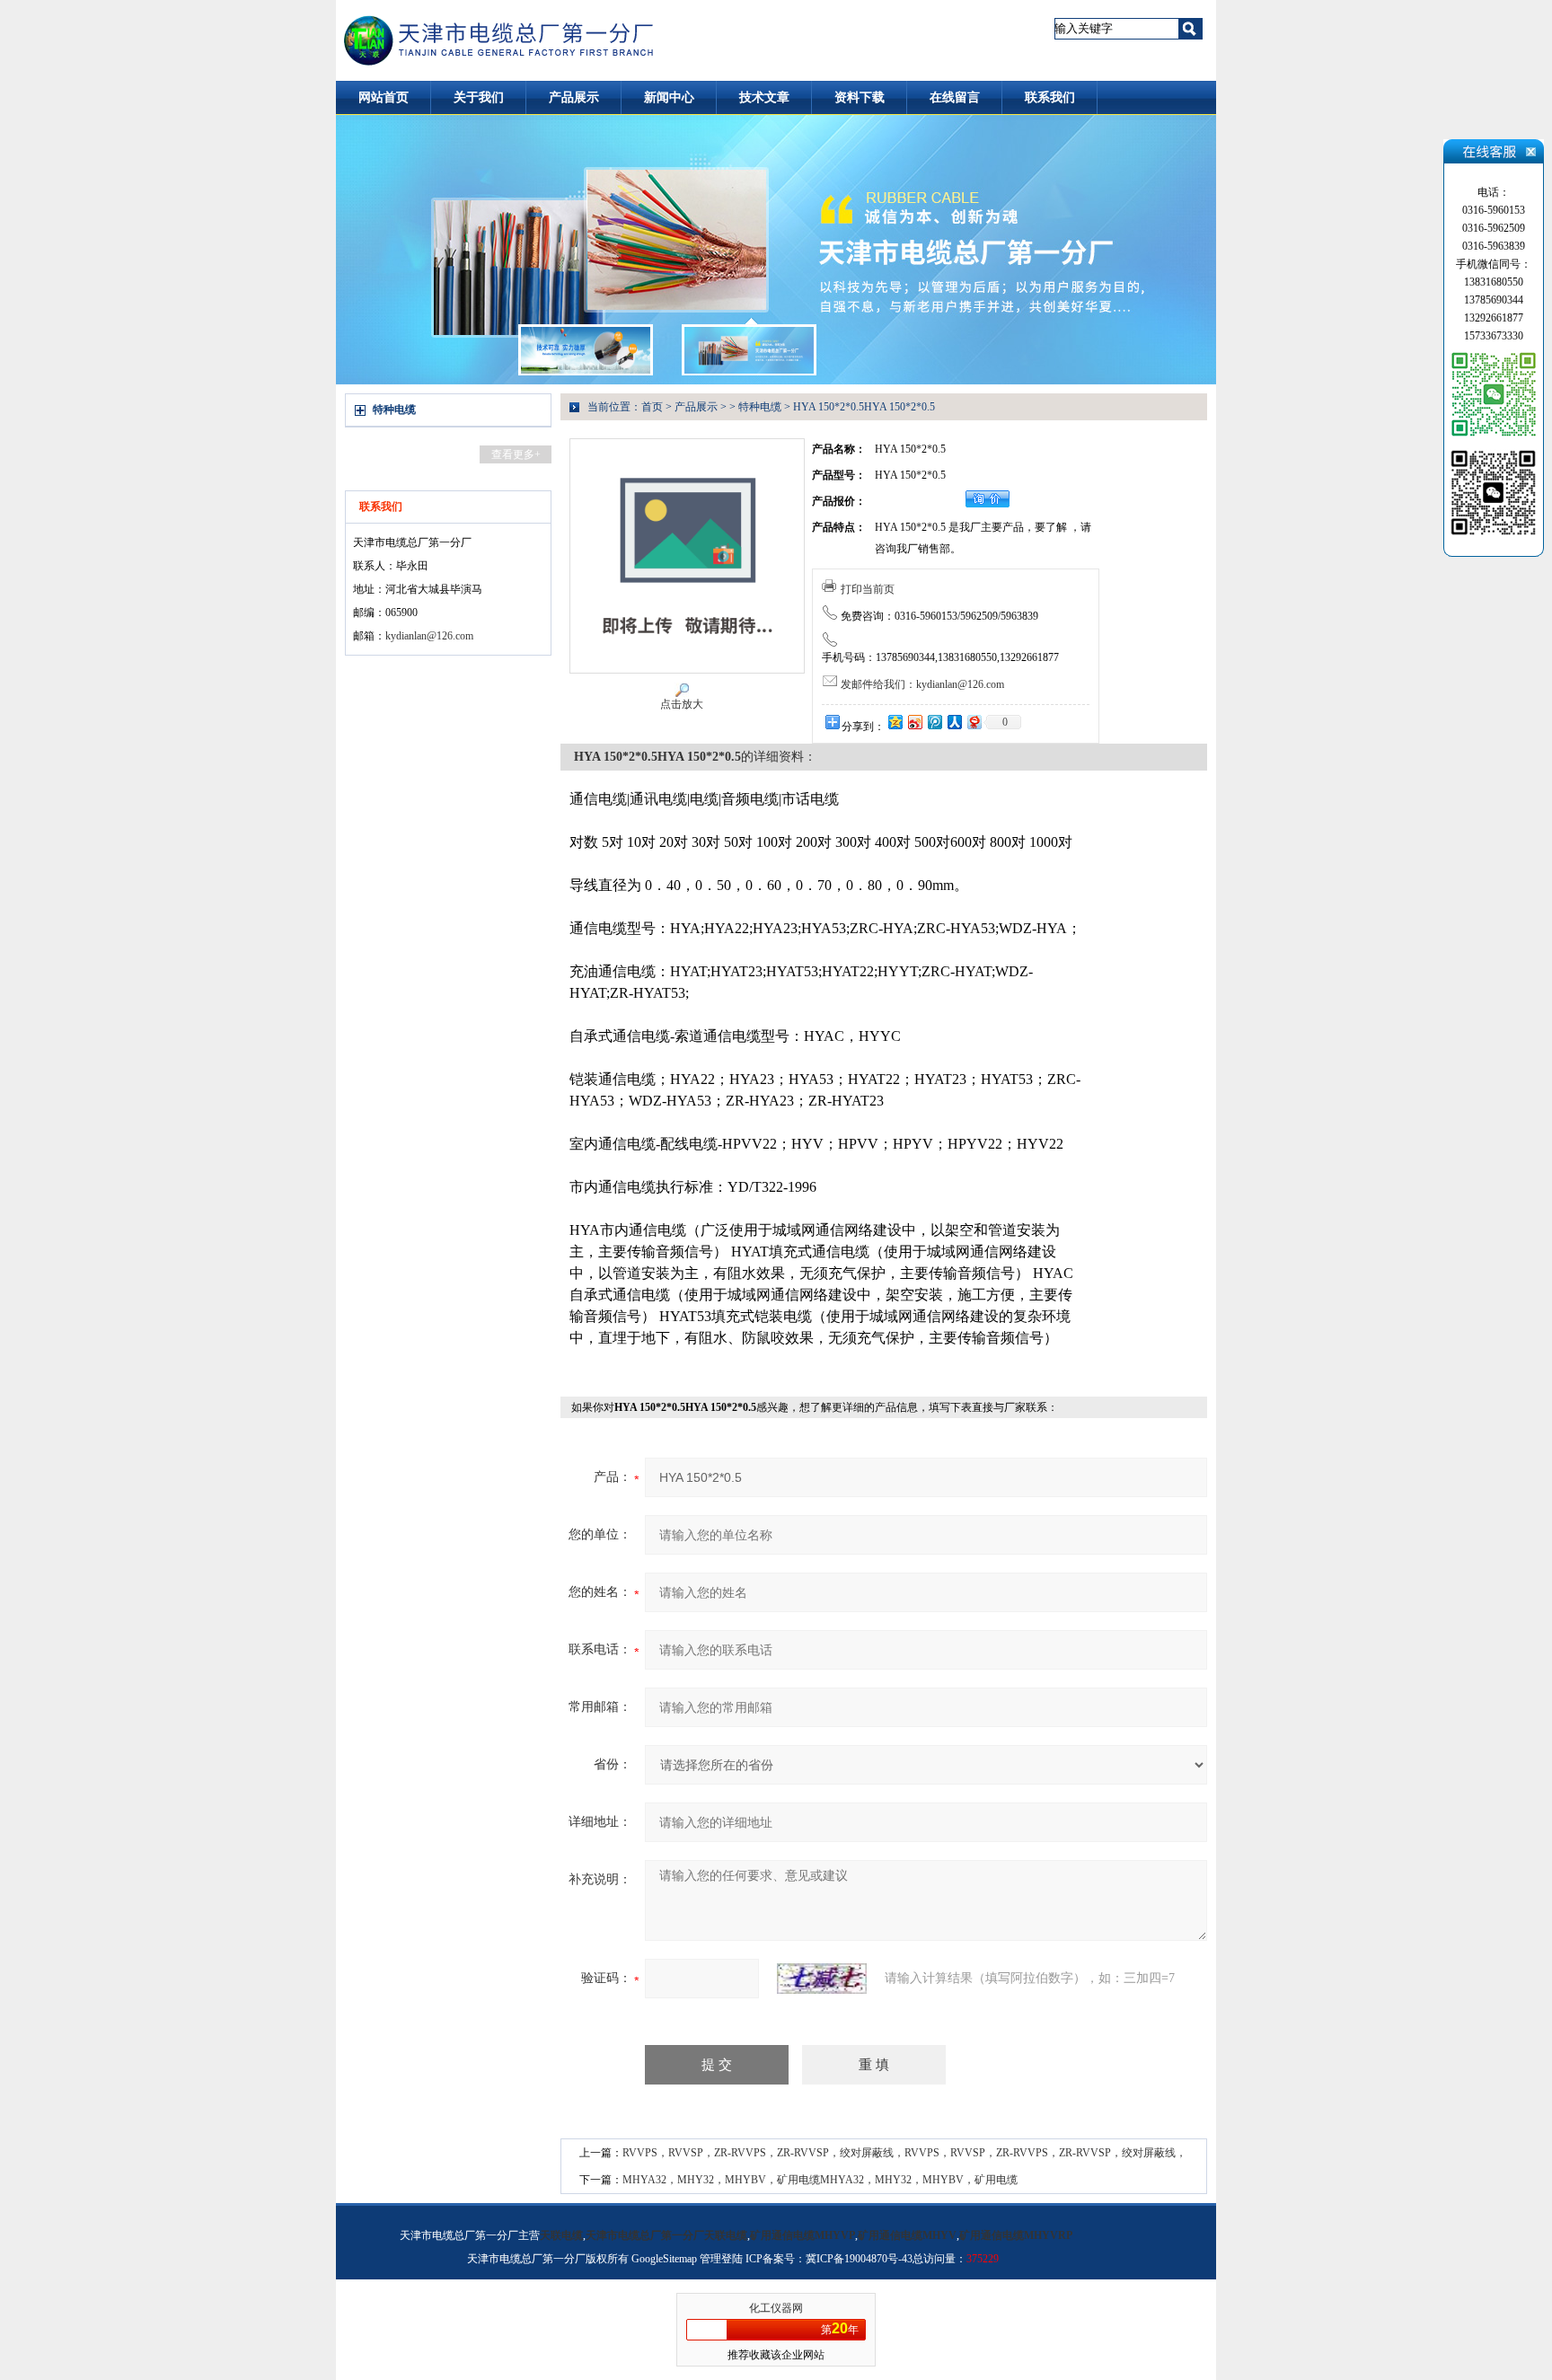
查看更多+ (516, 454)
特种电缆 (394, 410)
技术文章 (764, 97)
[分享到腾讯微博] (934, 722)
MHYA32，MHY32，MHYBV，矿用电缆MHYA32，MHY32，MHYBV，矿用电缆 (820, 2180)
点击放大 (682, 704)
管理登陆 (721, 2259)
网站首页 (384, 97)
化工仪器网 (776, 2308)
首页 (652, 407)
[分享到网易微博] (974, 722)
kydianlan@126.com (429, 636)
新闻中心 (669, 97)
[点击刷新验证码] (822, 1979)
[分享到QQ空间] (895, 722)
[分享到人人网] (954, 722)
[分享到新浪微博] (914, 722)
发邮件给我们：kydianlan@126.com (922, 684)
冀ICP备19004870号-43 (859, 2259)
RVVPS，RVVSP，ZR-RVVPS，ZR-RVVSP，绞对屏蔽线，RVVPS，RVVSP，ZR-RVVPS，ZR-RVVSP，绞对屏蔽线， (904, 2153)
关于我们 (479, 97)
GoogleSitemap (664, 2259)
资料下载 (860, 97)
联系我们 (1050, 97)
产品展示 (574, 97)
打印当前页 (868, 589)
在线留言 (955, 97)
